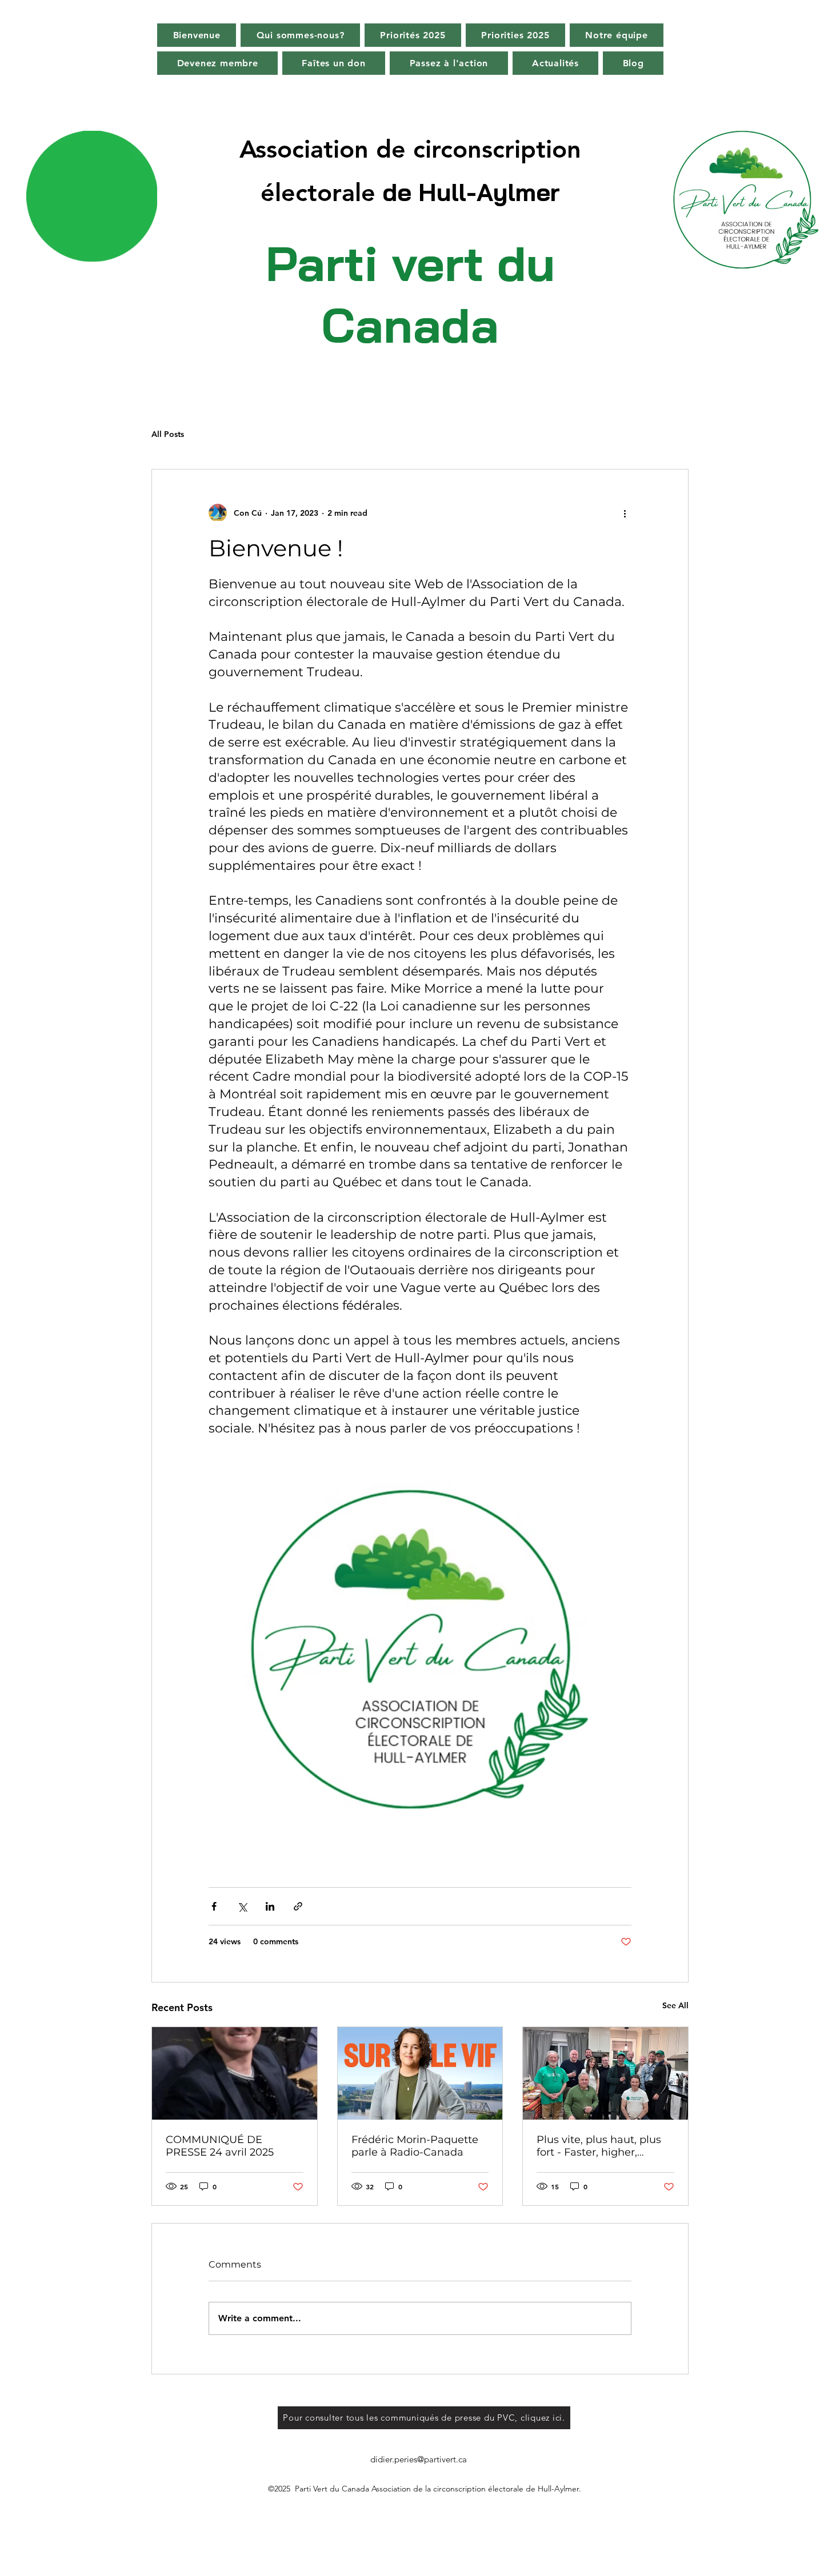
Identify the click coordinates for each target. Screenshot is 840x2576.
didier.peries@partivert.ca (419, 2459)
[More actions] (625, 513)
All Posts (168, 434)
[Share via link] (298, 1906)
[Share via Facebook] (214, 1906)
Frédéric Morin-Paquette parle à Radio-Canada (415, 2146)
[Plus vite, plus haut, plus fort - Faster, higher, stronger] (605, 2073)
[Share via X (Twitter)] (242, 1906)
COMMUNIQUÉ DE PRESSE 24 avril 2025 (220, 2146)
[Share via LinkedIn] (270, 1906)
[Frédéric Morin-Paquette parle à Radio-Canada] (420, 2073)
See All (675, 2005)
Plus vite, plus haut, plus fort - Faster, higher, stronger (599, 2146)
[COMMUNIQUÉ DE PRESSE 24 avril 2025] (235, 2073)
